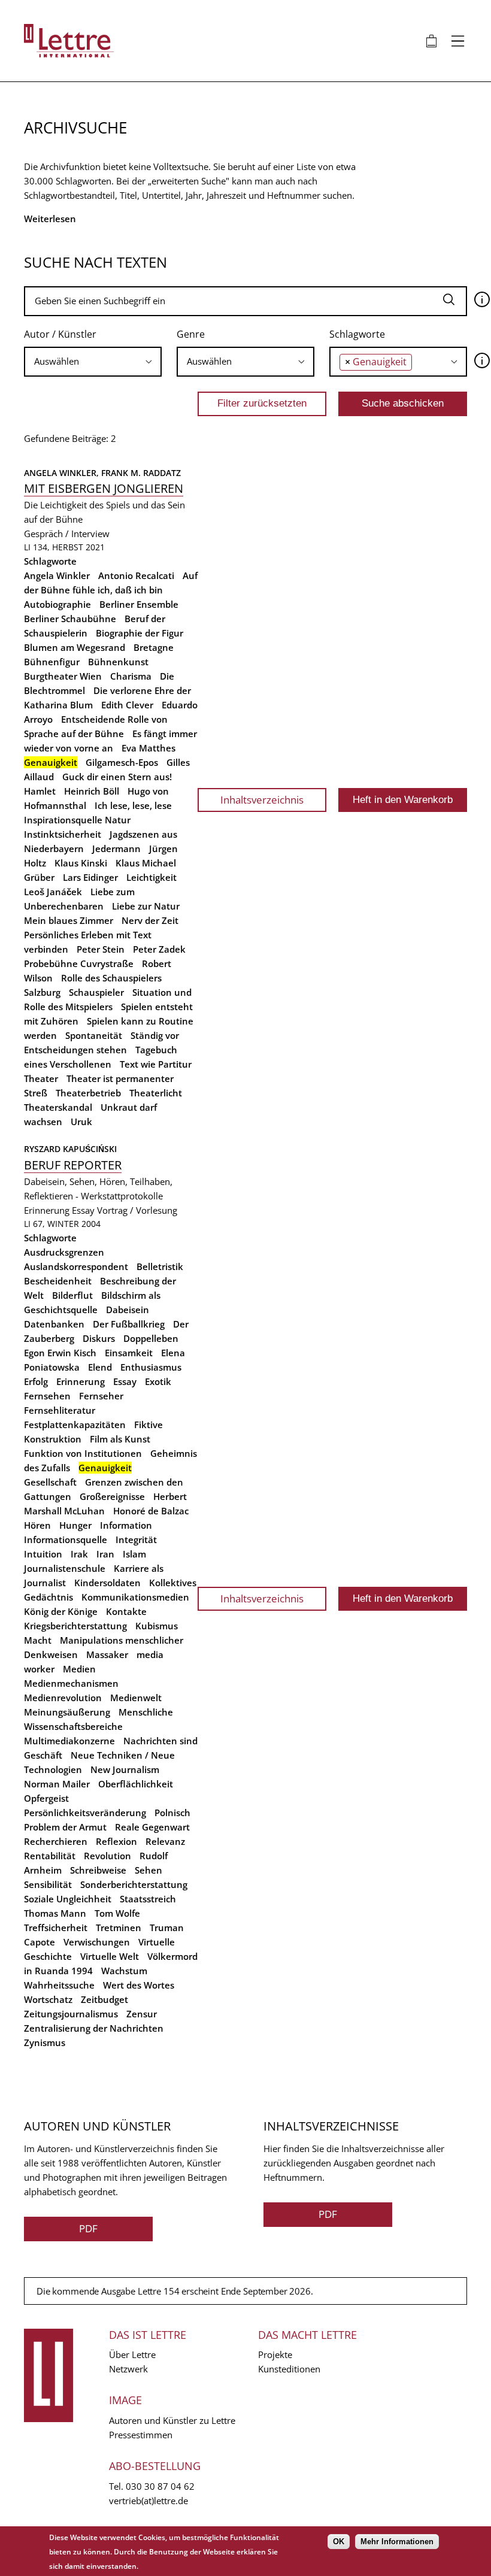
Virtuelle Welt (110, 1956)
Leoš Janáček (53, 892)
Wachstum (124, 1971)
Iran (105, 1554)
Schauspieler (96, 992)
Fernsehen (47, 1396)
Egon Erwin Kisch (60, 1353)
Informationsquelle (66, 1539)
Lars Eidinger (90, 877)
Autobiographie (57, 604)
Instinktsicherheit (63, 834)
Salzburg (42, 992)
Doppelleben (151, 1338)
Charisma (131, 676)
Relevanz (165, 1841)
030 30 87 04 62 (160, 2486)
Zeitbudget (104, 1999)
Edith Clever (127, 705)
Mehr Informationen (397, 2542)
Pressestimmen (141, 2435)
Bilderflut (72, 1295)
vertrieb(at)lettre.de (148, 2501)
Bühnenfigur (52, 662)
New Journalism (125, 1769)
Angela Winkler (57, 575)
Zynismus (45, 2042)
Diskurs (99, 1338)
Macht (38, 1640)
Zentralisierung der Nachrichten (94, 2028)
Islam (134, 1554)
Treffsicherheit (56, 1928)
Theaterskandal (58, 1107)
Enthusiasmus (151, 1367)
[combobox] (93, 362)
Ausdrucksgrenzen (64, 1252)
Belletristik (160, 1266)
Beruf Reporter (73, 1165)
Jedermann (116, 848)
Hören (37, 1525)
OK (339, 2542)
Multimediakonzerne (69, 1741)
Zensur (142, 2014)
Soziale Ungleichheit (68, 1899)
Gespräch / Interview (67, 534)
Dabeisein (128, 1310)
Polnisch (172, 1813)
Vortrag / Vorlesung (137, 1210)
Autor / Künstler (60, 334)
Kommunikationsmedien (135, 1597)
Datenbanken (54, 1324)
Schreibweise (98, 1870)
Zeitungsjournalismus (71, 2014)
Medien (79, 1669)
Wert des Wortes (139, 1985)
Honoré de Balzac (151, 1511)
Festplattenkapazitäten (75, 1425)
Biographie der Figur (140, 633)
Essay (83, 1210)
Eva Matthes (148, 748)
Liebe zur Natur (146, 906)
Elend (100, 1367)
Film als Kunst (120, 1439)
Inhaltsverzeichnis (262, 800)
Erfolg (36, 1381)
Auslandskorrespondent (76, 1266)
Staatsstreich (148, 1899)
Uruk (81, 1122)
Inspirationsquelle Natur (77, 820)
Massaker (107, 1654)
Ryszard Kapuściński (70, 1149)
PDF (88, 2228)
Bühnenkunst (118, 662)
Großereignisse (112, 1496)
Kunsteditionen (289, 2369)
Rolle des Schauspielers (111, 978)
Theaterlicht (156, 1093)
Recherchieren (56, 1841)
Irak (79, 1554)
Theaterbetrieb (88, 1093)
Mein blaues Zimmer (69, 920)
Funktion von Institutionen (83, 1453)
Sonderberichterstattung (134, 1884)
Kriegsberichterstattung (75, 1626)
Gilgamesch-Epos (122, 762)
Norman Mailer (57, 1784)
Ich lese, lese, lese (133, 805)
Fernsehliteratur (60, 1410)
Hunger (75, 1525)
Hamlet (40, 791)
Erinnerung (47, 1210)
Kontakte (126, 1611)
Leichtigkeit (151, 877)
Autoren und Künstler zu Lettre (172, 2420)
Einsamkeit (129, 1353)
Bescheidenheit (58, 1281)
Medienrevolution (63, 1698)
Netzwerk (128, 2369)
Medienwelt (136, 1698)
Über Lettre (132, 2354)
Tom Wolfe (117, 1913)
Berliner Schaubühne (70, 619)
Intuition (43, 1554)
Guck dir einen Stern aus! (117, 777)
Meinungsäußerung (67, 1712)
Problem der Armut (65, 1827)
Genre (191, 334)
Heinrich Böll (92, 791)
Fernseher (101, 1396)
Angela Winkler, (63, 473)
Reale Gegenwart (152, 1827)
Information (126, 1525)
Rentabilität (50, 1856)
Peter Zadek (159, 949)
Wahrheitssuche (59, 1985)
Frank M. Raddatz (141, 473)
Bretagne (154, 647)
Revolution (107, 1856)
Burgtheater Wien (63, 676)
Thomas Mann (55, 1913)
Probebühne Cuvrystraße (79, 963)
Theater (41, 1078)
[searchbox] (93, 361)
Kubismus (157, 1626)
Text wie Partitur (156, 1064)
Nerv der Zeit (150, 920)
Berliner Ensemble (139, 604)
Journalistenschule (65, 1568)
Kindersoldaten (107, 1583)
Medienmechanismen (71, 1683)
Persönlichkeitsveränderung (85, 1813)
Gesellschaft (50, 1482)
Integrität (136, 1539)
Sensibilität (48, 1884)
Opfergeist (46, 1798)
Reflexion (116, 1841)
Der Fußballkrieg (129, 1324)
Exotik (158, 1381)
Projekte (275, 2354)
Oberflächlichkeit (136, 1784)
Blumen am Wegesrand (75, 647)
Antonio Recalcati (136, 575)
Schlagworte (357, 334)
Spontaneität (94, 1035)
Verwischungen (97, 1942)
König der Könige (61, 1611)
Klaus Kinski (81, 863)
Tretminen (119, 1928)
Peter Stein (101, 949)
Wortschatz (48, 1999)
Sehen (148, 1870)
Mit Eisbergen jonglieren (104, 488)
